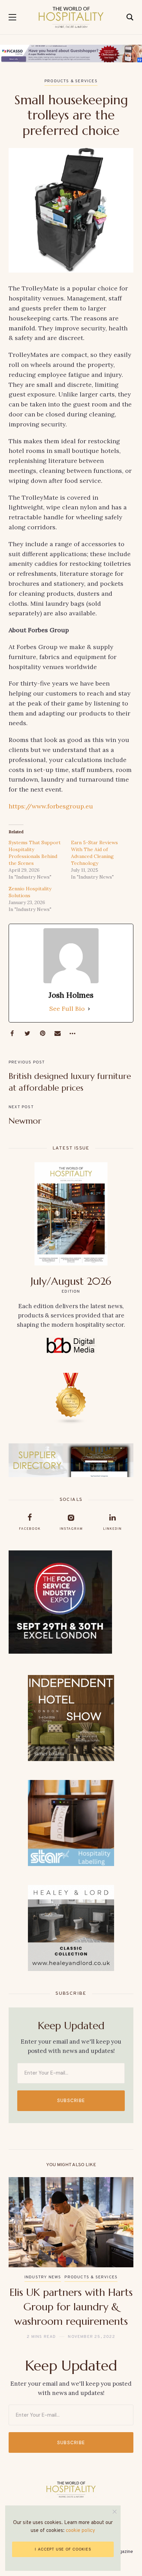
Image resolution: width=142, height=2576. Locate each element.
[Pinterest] (42, 1033)
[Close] (115, 2511)
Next (122, 2259)
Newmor (25, 1121)
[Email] (58, 1033)
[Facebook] (12, 1033)
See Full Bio (67, 1009)
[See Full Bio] (89, 1009)
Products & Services (71, 81)
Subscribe (71, 2101)
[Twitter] (27, 1033)
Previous (20, 2259)
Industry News (43, 2277)
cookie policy (80, 2531)
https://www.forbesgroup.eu (51, 806)
